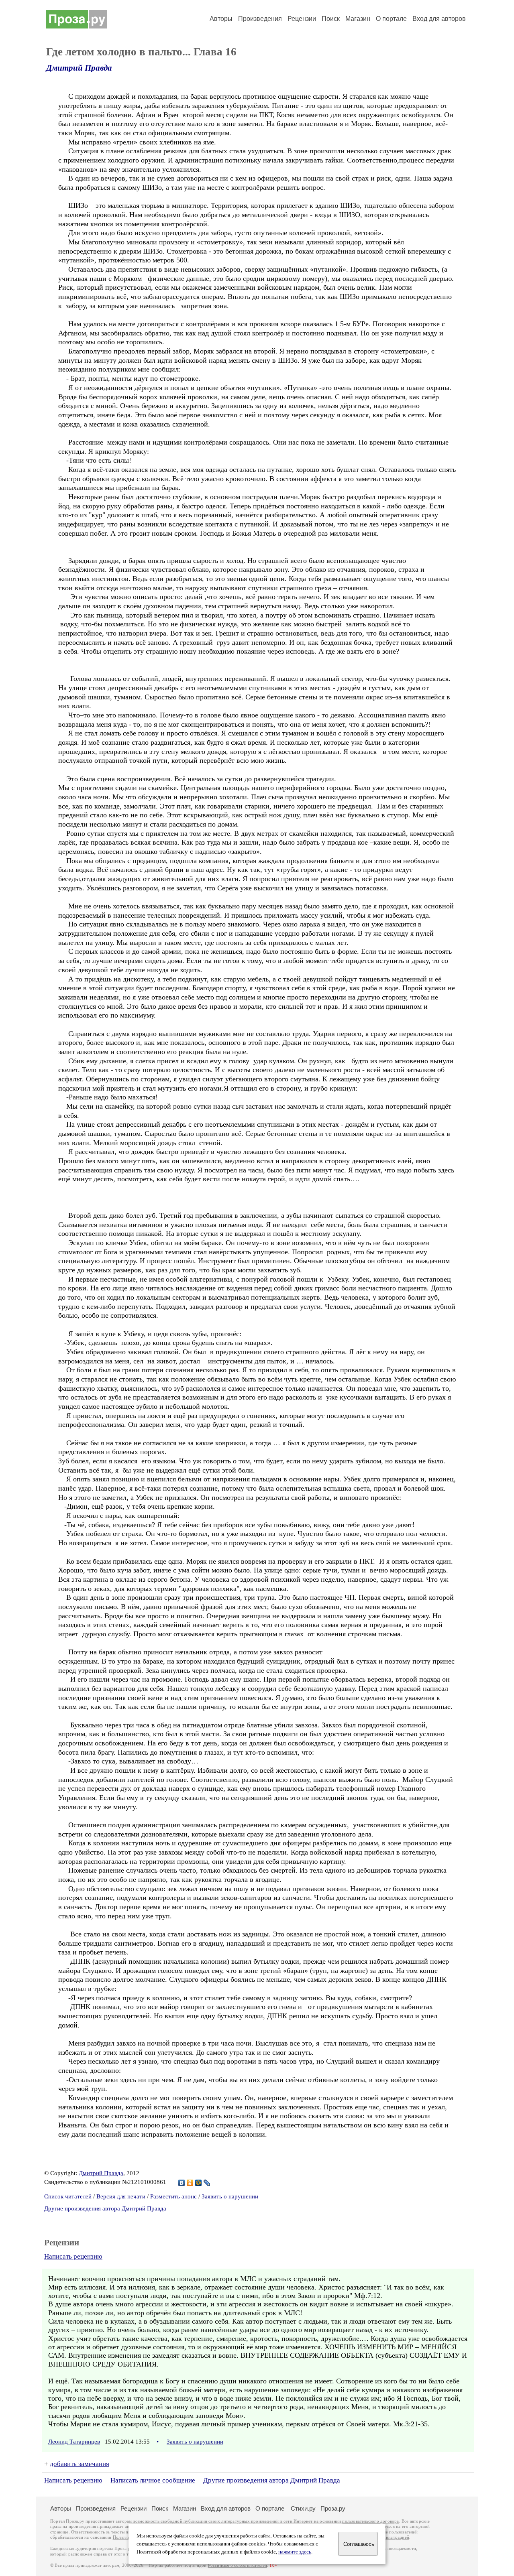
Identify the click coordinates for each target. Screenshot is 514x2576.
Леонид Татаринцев (74, 2442)
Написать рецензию (73, 2256)
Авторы (221, 19)
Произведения (260, 19)
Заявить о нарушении (230, 2196)
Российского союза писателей (238, 2565)
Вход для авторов (439, 19)
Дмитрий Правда (79, 68)
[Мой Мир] (199, 2183)
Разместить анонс (173, 2196)
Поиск (331, 19)
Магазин (358, 19)
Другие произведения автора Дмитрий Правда (105, 2208)
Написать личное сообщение (153, 2480)
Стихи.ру (303, 2508)
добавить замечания (80, 2464)
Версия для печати (121, 2196)
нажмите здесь (295, 2552)
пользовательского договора (370, 2521)
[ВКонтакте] (182, 2183)
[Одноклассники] (190, 2183)
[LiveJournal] (207, 2183)
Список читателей (68, 2196)
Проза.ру (333, 2508)
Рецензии (302, 19)
